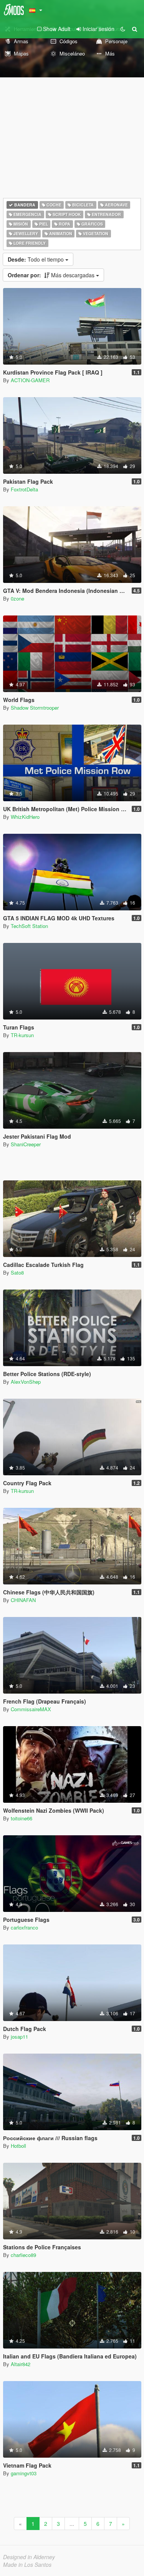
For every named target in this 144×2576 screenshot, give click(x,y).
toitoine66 (22, 1818)
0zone (17, 598)
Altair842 (21, 2364)
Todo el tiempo (36, 259)
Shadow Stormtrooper (35, 708)
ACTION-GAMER (30, 380)
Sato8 (17, 1272)
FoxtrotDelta (24, 489)
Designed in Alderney (29, 2557)
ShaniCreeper (26, 1144)
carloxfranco (24, 1927)
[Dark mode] (123, 29)
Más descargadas (52, 275)
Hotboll (18, 2146)
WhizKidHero (25, 817)
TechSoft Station (29, 926)
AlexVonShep (26, 1382)
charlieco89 (23, 2255)
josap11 (19, 2037)
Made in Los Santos (27, 2565)
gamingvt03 (24, 2473)
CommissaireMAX (31, 1709)
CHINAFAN (23, 1600)
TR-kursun (22, 1035)
